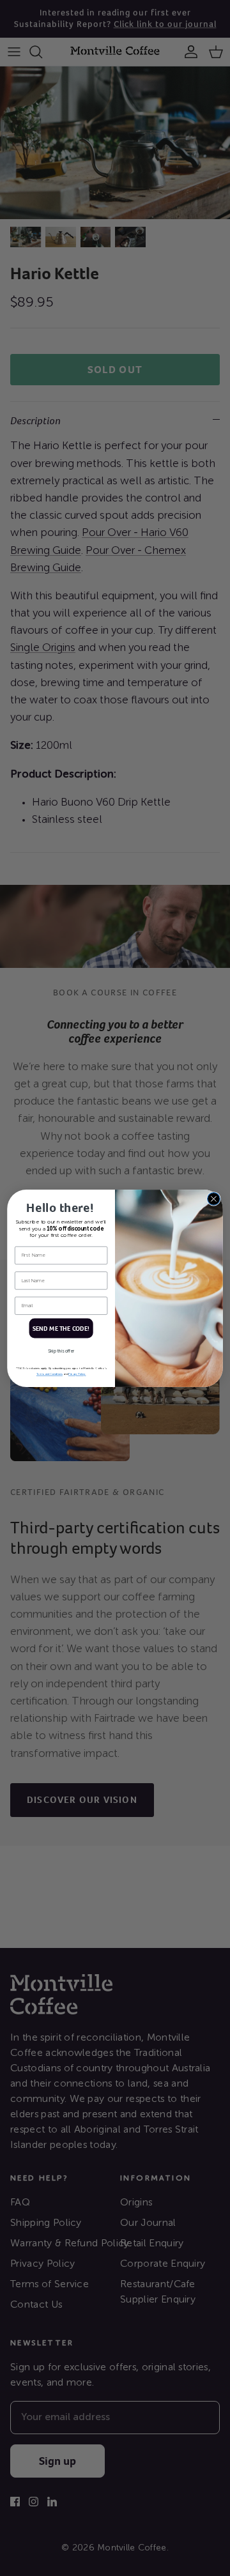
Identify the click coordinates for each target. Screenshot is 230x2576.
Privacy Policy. (77, 1374)
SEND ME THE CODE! (61, 1328)
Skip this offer (61, 1351)
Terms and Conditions (50, 1374)
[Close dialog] (214, 1199)
